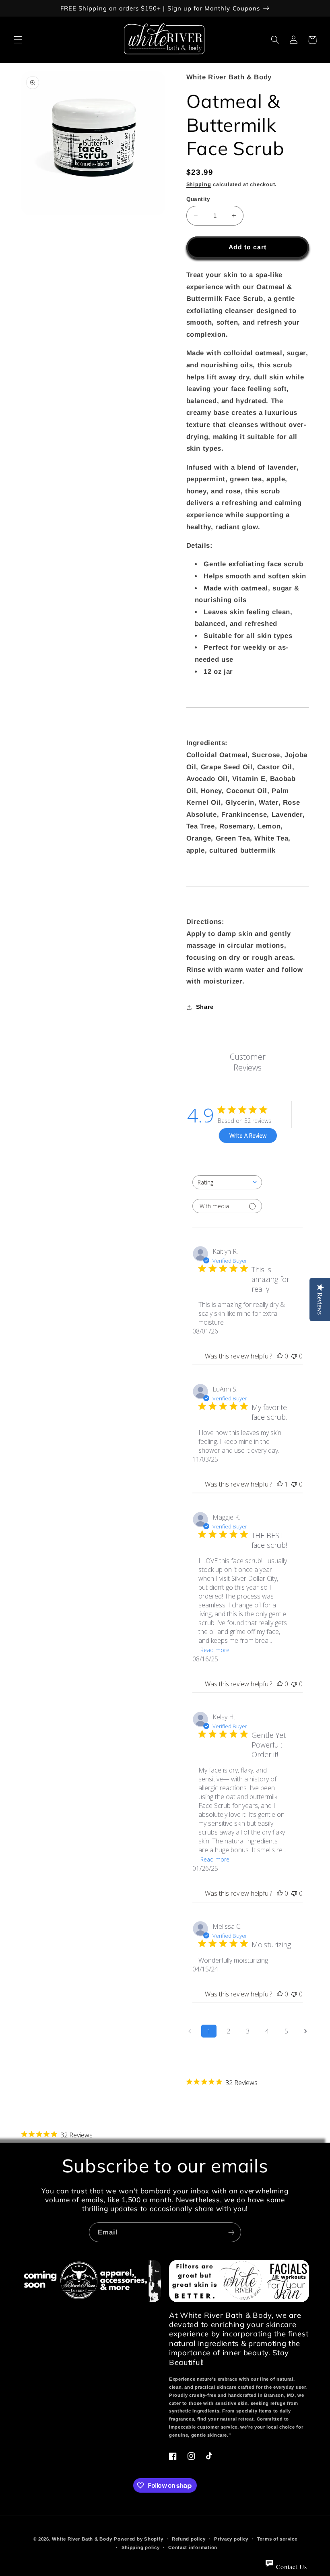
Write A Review (248, 1136)
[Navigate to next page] (305, 2031)
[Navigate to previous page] (190, 2031)
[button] (18, 40)
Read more (215, 1650)
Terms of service (277, 2539)
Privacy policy (231, 2539)
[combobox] (227, 1182)
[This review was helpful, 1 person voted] (280, 1484)
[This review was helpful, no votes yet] (280, 1356)
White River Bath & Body (82, 2539)
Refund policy (189, 2539)
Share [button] (205, 1007)
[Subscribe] (231, 2232)
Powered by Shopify (138, 2539)
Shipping (199, 184)
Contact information (193, 2547)
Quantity (198, 199)
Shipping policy (141, 2547)
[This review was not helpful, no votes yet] (294, 1356)
